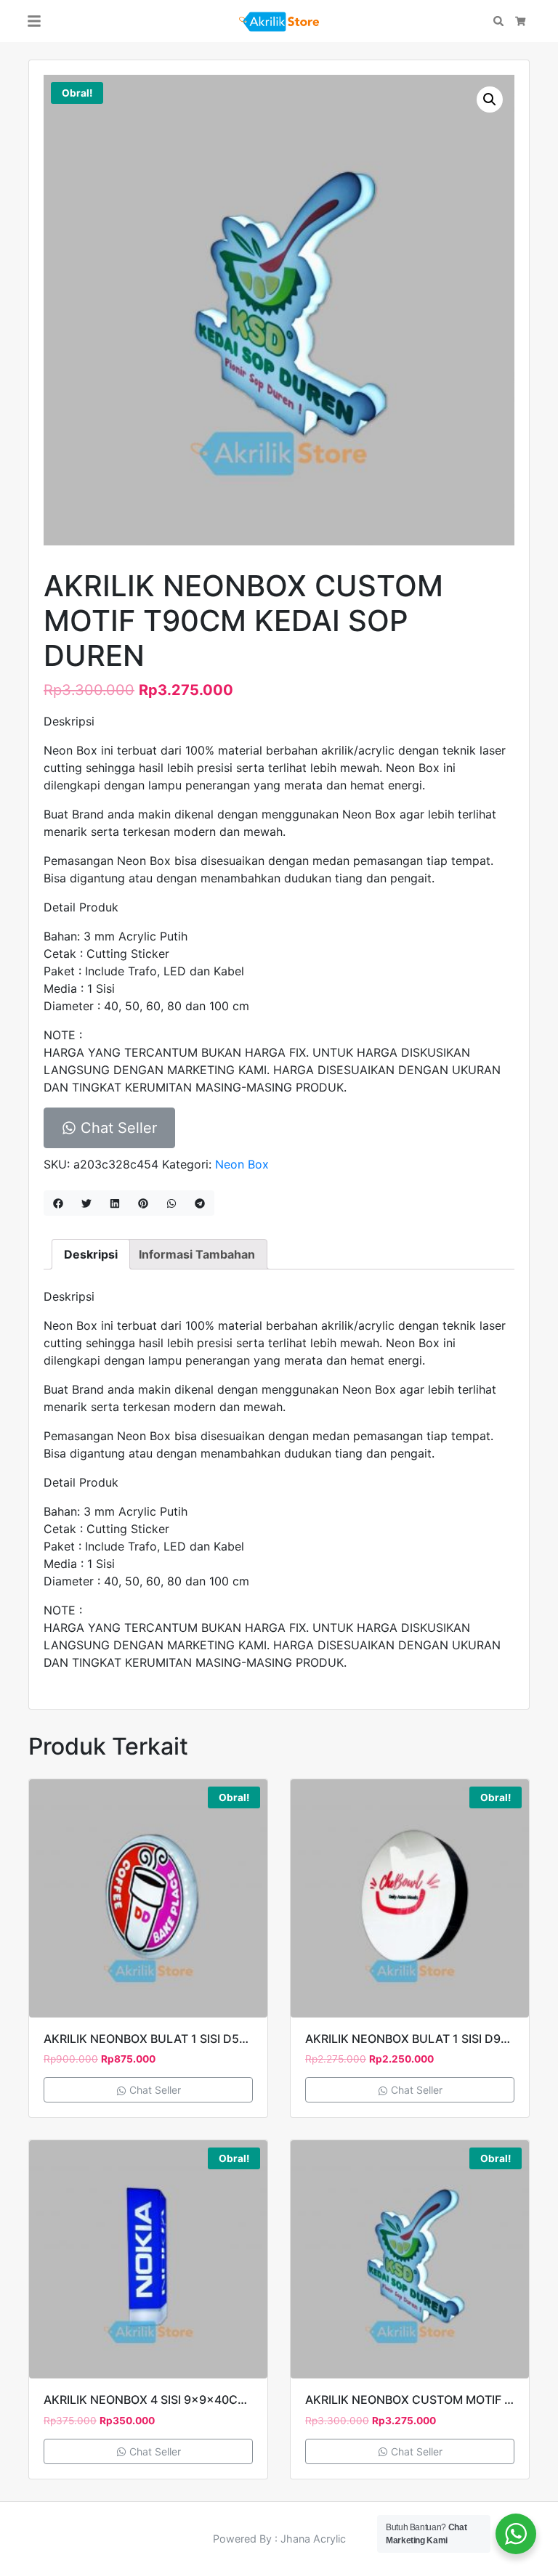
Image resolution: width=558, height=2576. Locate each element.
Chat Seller (117, 1128)
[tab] (91, 1254)
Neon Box (242, 1164)
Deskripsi (91, 1254)
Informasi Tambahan (197, 1254)
